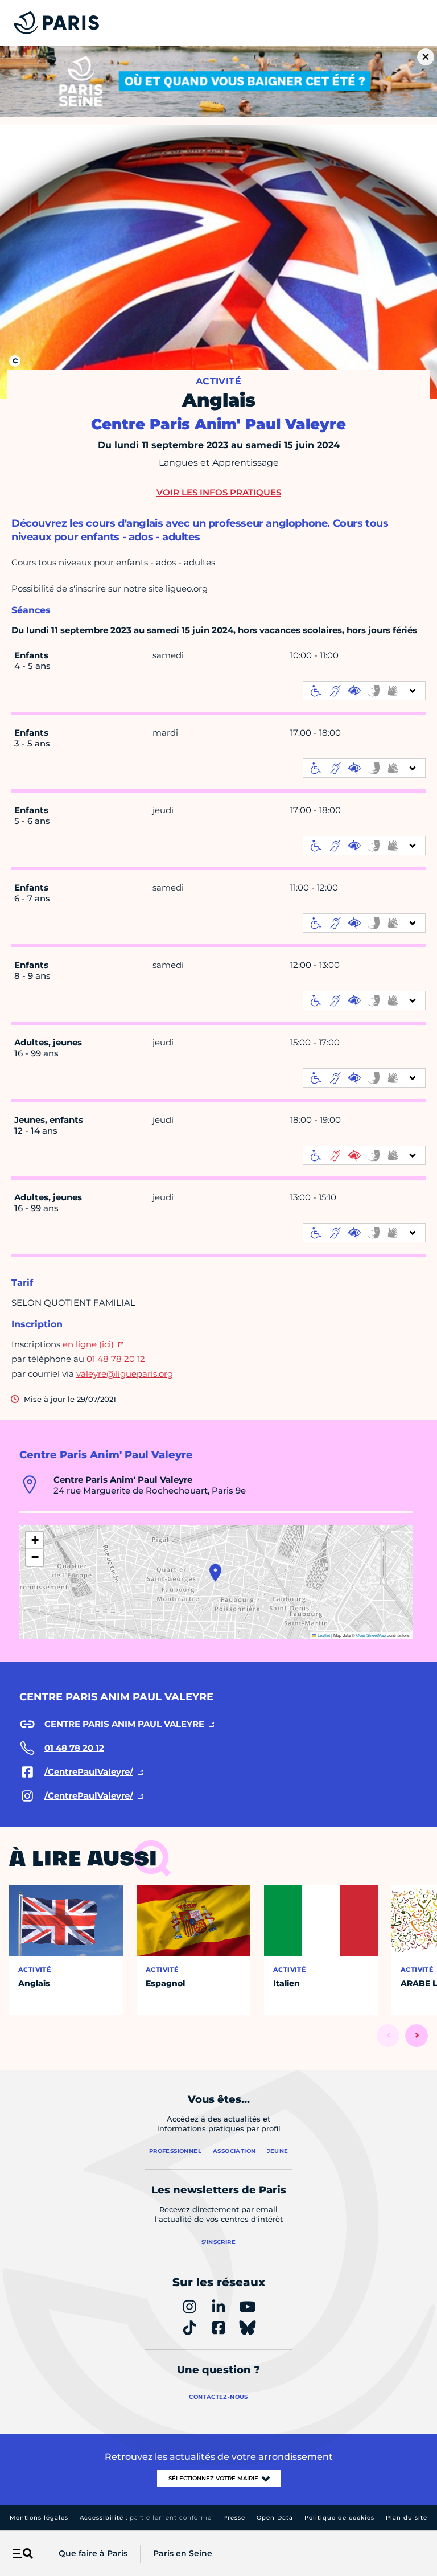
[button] (215, 1573)
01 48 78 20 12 (116, 1359)
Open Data (275, 2518)
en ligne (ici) (88, 1344)
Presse (234, 2518)
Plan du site (407, 2518)
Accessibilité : (146, 2518)
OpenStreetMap (371, 1635)
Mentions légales (39, 2518)
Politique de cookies (339, 2518)
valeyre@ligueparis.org (125, 1374)
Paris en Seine (183, 2553)
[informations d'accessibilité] (364, 691)
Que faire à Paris (93, 2553)
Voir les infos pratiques (219, 492)
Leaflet (323, 1635)
